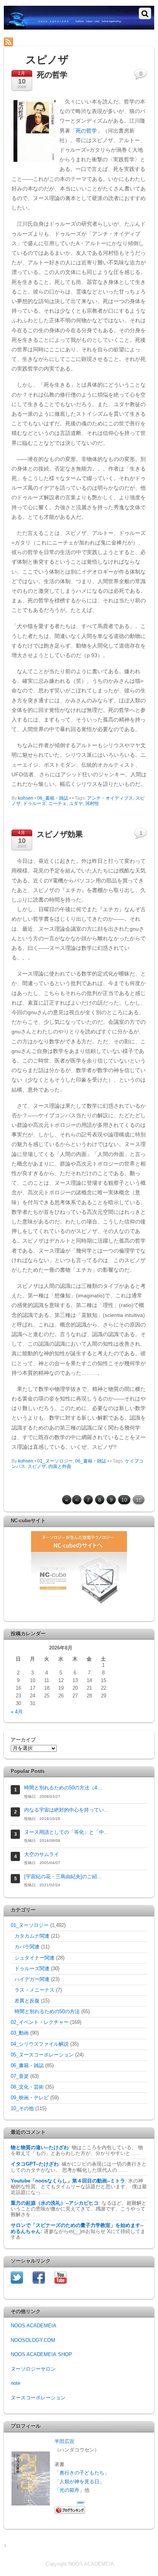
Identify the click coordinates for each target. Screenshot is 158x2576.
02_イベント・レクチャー (40, 2022)
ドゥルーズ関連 (32, 1969)
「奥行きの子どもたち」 (82, 2473)
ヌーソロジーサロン (33, 2369)
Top (149, 2565)
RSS (21, 42)
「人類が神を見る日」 (79, 2482)
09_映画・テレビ (30, 2098)
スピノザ (37, 1466)
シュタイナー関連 (35, 1958)
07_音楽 (20, 2076)
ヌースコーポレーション (38, 2398)
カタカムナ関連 (32, 1936)
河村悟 (92, 803)
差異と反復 (27, 2001)
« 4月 (17, 1712)
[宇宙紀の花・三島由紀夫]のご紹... (63, 1877)
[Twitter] (17, 2277)
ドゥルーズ (35, 803)
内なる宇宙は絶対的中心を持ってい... (66, 1810)
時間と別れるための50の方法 (47, 2012)
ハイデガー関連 (32, 1979)
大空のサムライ (42, 1855)
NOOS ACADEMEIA (34, 2326)
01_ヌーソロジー (55, 1461)
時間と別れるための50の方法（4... (63, 1788)
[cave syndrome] (79, 26)
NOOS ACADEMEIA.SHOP (41, 2355)
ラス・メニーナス (35, 1990)
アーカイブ (23, 1740)
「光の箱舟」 (69, 2490)
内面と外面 (60, 1466)
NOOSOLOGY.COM (33, 2340)
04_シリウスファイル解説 (40, 2044)
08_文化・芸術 (27, 2087)
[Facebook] (39, 2277)
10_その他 (22, 2109)
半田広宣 (64, 2442)
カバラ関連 (27, 1947)
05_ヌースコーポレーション (42, 2055)
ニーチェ (58, 803)
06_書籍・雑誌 (53, 798)
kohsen (26, 798)
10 (124, 1500)
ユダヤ (76, 803)
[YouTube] (61, 2277)
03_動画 (20, 2033)
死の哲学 (86, 131)
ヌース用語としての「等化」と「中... (66, 1832)
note (16, 2383)
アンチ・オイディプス (110, 798)
